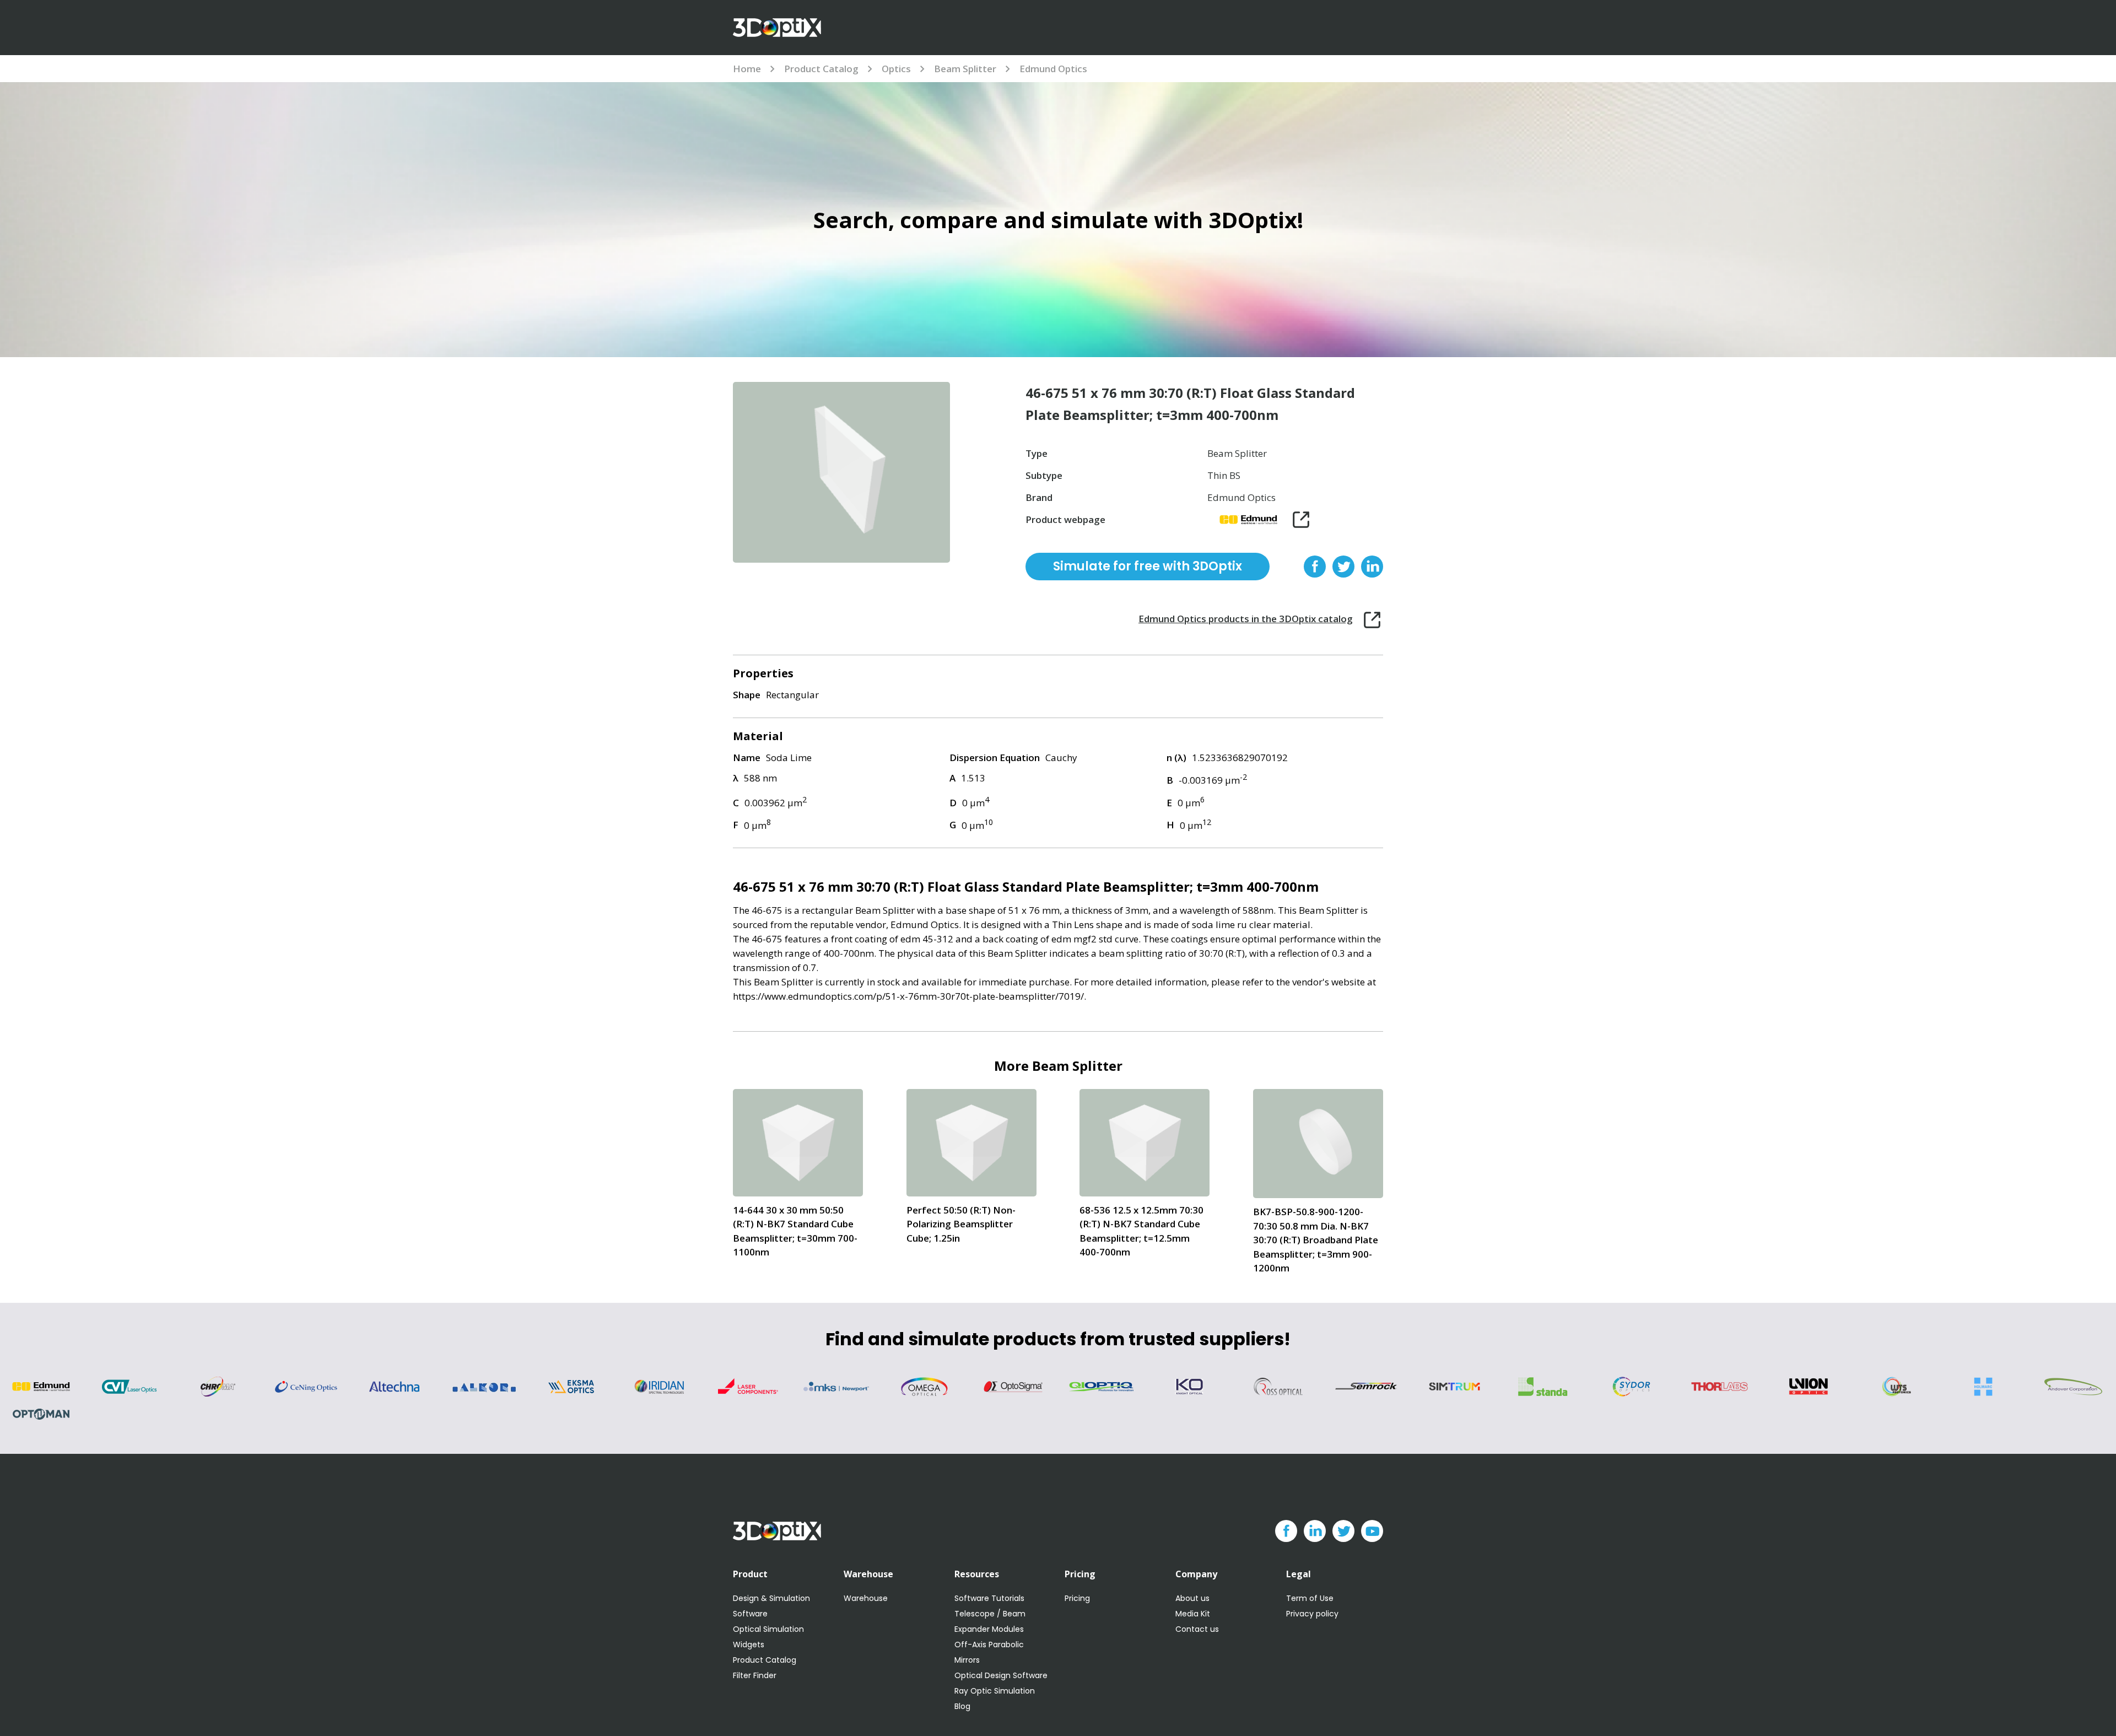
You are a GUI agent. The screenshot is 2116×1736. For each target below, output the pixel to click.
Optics (896, 69)
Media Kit (1193, 1614)
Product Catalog (821, 69)
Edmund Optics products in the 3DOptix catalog (1246, 619)
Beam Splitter (965, 69)
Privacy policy (1312, 1614)
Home (747, 69)
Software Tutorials (989, 1598)
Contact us (1197, 1629)
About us (1192, 1598)
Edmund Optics (1053, 69)
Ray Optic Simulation (995, 1691)
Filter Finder (755, 1675)
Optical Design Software (1001, 1675)
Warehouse (866, 1598)
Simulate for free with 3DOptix (1148, 566)
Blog (962, 1706)
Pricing (1077, 1598)
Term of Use (1310, 1598)
